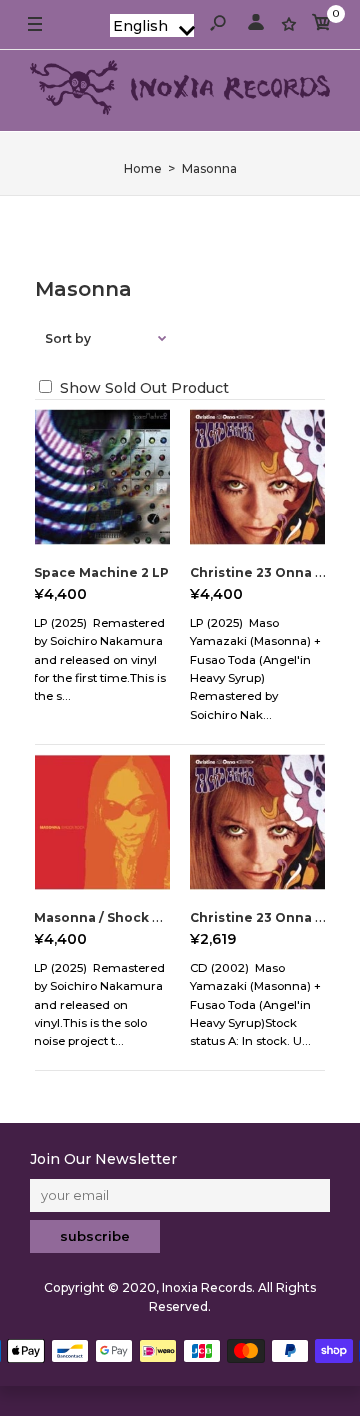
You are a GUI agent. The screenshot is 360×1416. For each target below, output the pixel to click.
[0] (322, 25)
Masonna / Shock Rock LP (120, 917)
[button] (152, 25)
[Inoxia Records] (180, 90)
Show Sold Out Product (142, 388)
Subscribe (95, 1236)
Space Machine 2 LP (101, 572)
